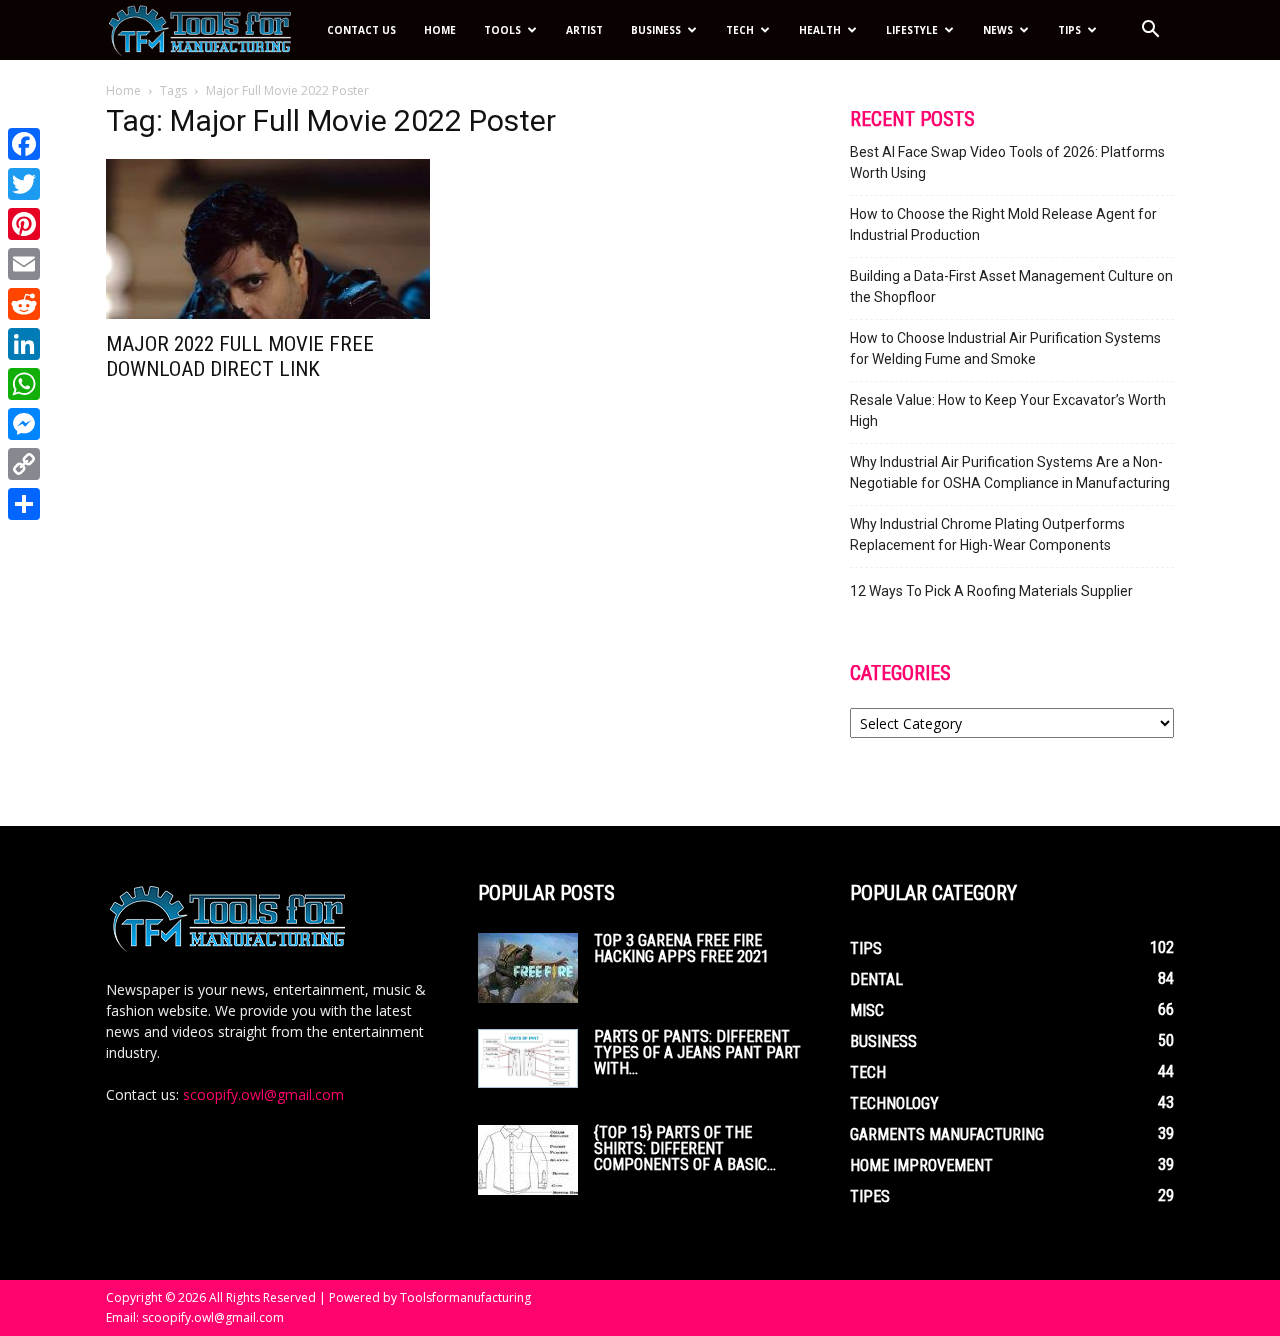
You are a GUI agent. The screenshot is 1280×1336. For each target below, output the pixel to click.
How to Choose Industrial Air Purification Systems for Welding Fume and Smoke (1005, 348)
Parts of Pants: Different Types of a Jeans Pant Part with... (697, 1052)
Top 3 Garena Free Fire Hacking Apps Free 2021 (681, 948)
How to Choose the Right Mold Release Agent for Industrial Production (1003, 224)
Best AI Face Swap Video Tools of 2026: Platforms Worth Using (1007, 162)
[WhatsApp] (24, 384)
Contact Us (361, 30)
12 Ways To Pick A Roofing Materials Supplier (991, 591)
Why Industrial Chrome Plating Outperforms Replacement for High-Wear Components (987, 534)
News (998, 30)
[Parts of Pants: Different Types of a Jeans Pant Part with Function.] (528, 1058)
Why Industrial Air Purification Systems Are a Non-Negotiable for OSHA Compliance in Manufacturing (1010, 472)
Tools (502, 30)
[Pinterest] (24, 224)
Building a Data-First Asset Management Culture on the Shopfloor (1011, 286)
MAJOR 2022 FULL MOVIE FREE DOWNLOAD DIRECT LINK (240, 356)
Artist (584, 30)
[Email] (24, 264)
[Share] (24, 504)
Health (820, 30)
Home (440, 30)
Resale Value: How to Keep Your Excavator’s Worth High (1008, 410)
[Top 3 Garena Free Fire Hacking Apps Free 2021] (528, 968)
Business (656, 30)
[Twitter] (24, 184)
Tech (740, 30)
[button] (1150, 31)
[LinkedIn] (24, 344)
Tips (1069, 30)
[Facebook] (24, 144)
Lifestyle (912, 30)
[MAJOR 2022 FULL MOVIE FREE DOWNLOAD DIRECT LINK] (268, 239)
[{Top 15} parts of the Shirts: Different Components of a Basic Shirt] (528, 1160)
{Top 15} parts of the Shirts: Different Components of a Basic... (685, 1148)
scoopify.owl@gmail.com (263, 1094)
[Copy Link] (24, 464)
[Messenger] (24, 424)
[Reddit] (24, 304)
